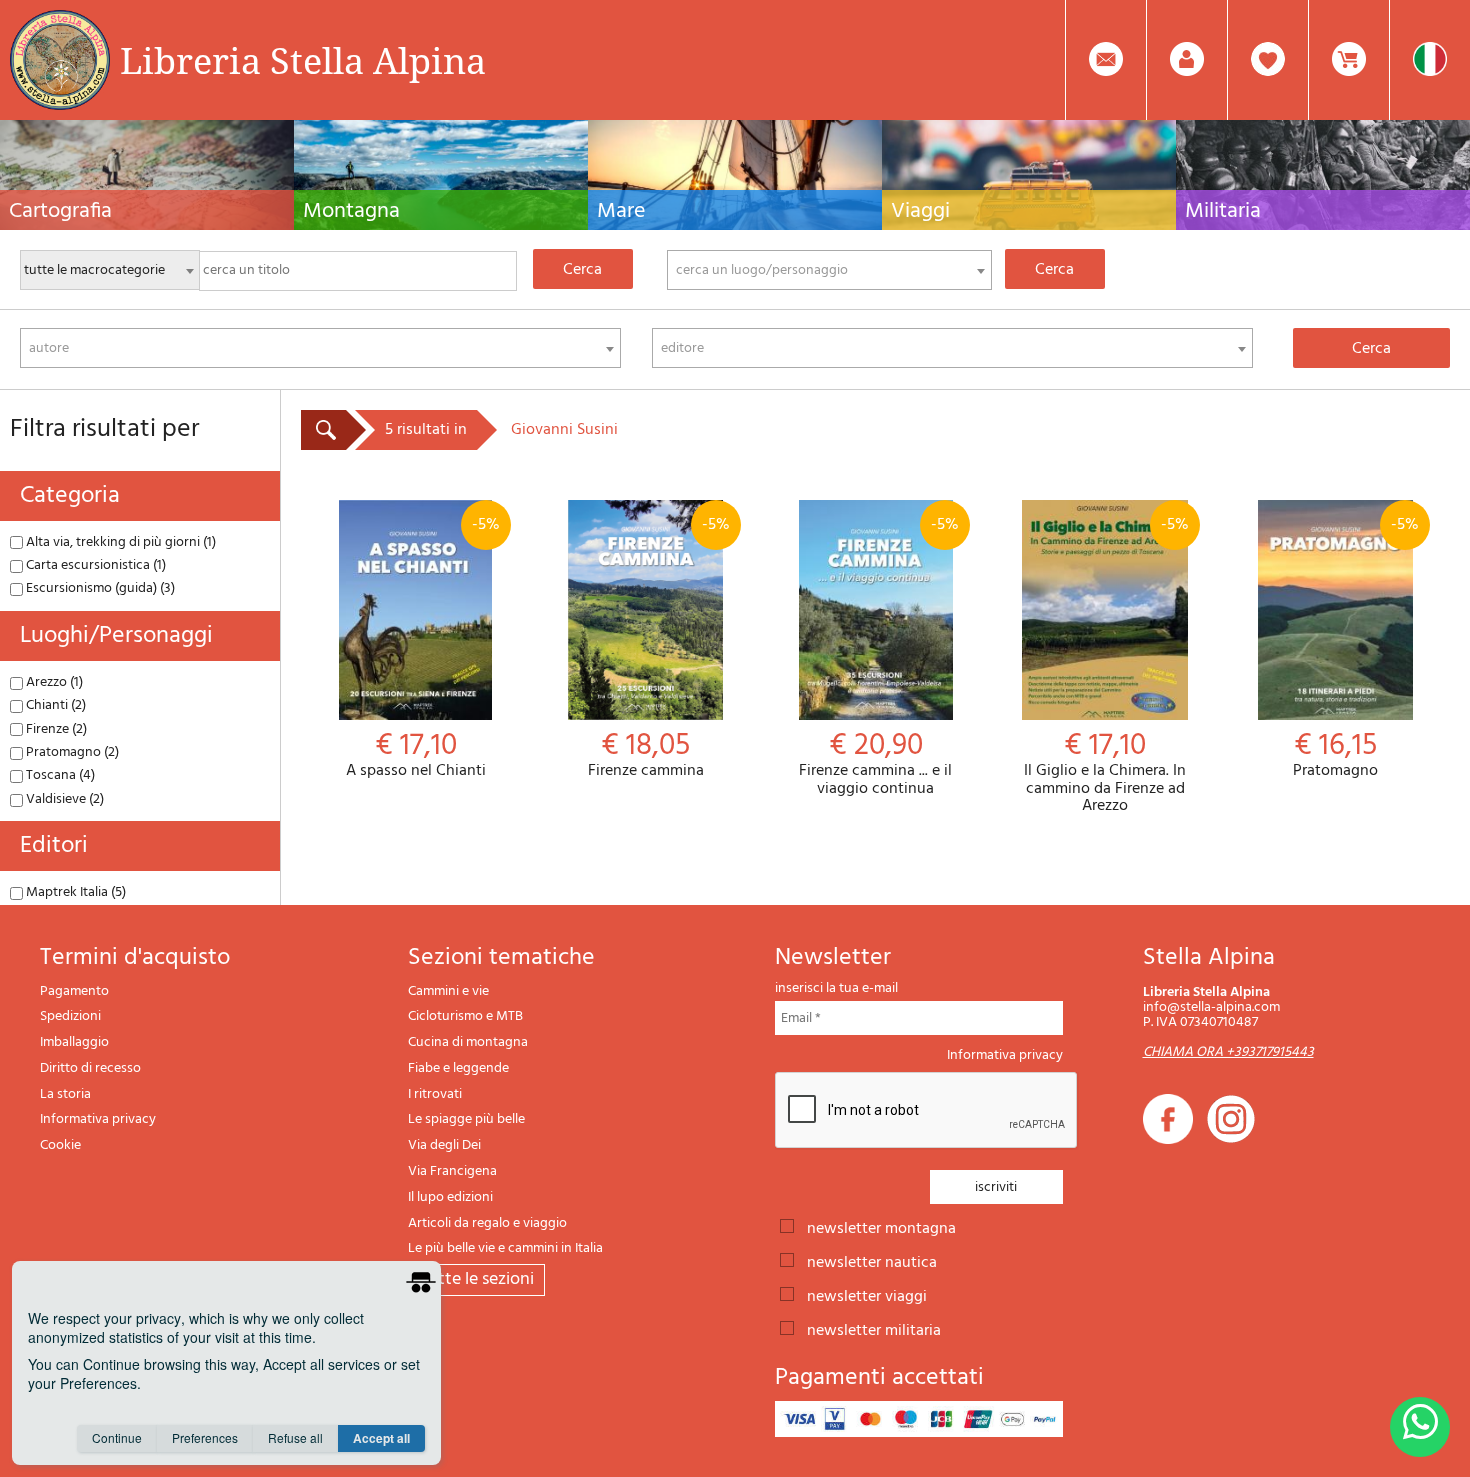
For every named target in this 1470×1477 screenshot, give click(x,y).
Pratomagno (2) (71, 752)
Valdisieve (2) (63, 799)
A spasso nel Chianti (423, 646)
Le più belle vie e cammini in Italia (505, 1248)
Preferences (205, 1437)
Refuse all (295, 1437)
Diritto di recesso (90, 1068)
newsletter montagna (881, 1227)
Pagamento (74, 991)
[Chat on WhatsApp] (1420, 1427)
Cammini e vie (448, 991)
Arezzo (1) (53, 682)
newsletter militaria (874, 1329)
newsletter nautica (872, 1261)
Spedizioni (70, 1016)
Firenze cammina (659, 646)
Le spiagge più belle (466, 1119)
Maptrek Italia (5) (74, 892)
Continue (117, 1437)
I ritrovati (435, 1094)
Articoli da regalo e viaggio (487, 1223)
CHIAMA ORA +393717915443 (1228, 1052)
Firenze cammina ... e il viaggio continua (879, 655)
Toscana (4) (59, 775)
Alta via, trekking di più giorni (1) (119, 542)
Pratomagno (1356, 646)
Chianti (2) (54, 705)
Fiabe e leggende (458, 1068)
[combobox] (829, 270)
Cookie (60, 1145)
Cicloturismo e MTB (465, 1016)
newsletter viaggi (867, 1295)
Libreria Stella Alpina (303, 60)
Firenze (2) (55, 729)
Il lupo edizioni (450, 1197)
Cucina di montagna (468, 1042)
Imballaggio (74, 1042)
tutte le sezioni (476, 1279)
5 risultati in (426, 430)
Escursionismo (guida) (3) (99, 588)
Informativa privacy (98, 1119)
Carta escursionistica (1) (94, 565)
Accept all (381, 1438)
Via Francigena (452, 1171)
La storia (65, 1094)
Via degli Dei (444, 1145)
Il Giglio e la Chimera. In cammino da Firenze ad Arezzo (1106, 664)
